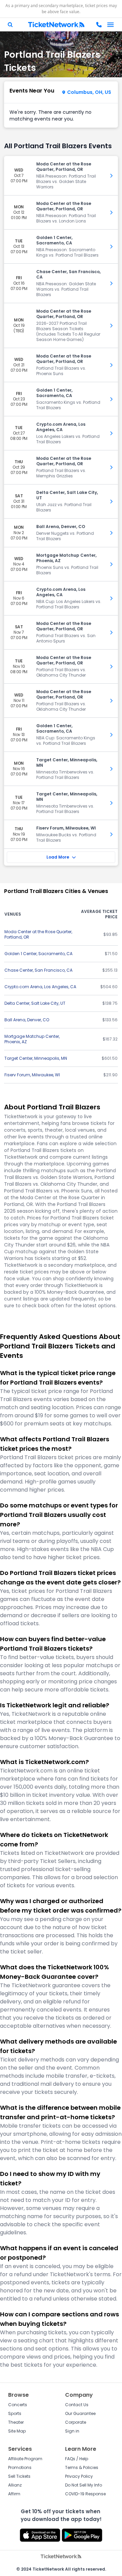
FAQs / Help (77, 2459)
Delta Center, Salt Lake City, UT (35, 1003)
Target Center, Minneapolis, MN (36, 1058)
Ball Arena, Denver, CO (27, 1020)
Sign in (72, 2431)
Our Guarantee (80, 2413)
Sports (15, 2413)
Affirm (14, 2494)
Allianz (15, 2485)
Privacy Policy (79, 2476)
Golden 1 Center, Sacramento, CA (38, 954)
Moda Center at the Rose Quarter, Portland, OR (38, 934)
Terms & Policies (82, 2467)
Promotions (20, 2467)
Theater (16, 2422)
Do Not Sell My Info (84, 2485)
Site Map (17, 2431)
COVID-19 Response (85, 2494)
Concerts (18, 2405)
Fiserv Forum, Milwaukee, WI (32, 1075)
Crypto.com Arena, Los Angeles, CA (40, 987)
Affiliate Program (25, 2459)
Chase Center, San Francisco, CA (38, 970)
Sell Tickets (19, 2476)
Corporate (76, 2422)
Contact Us (77, 2405)
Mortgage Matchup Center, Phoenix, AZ (32, 1039)
